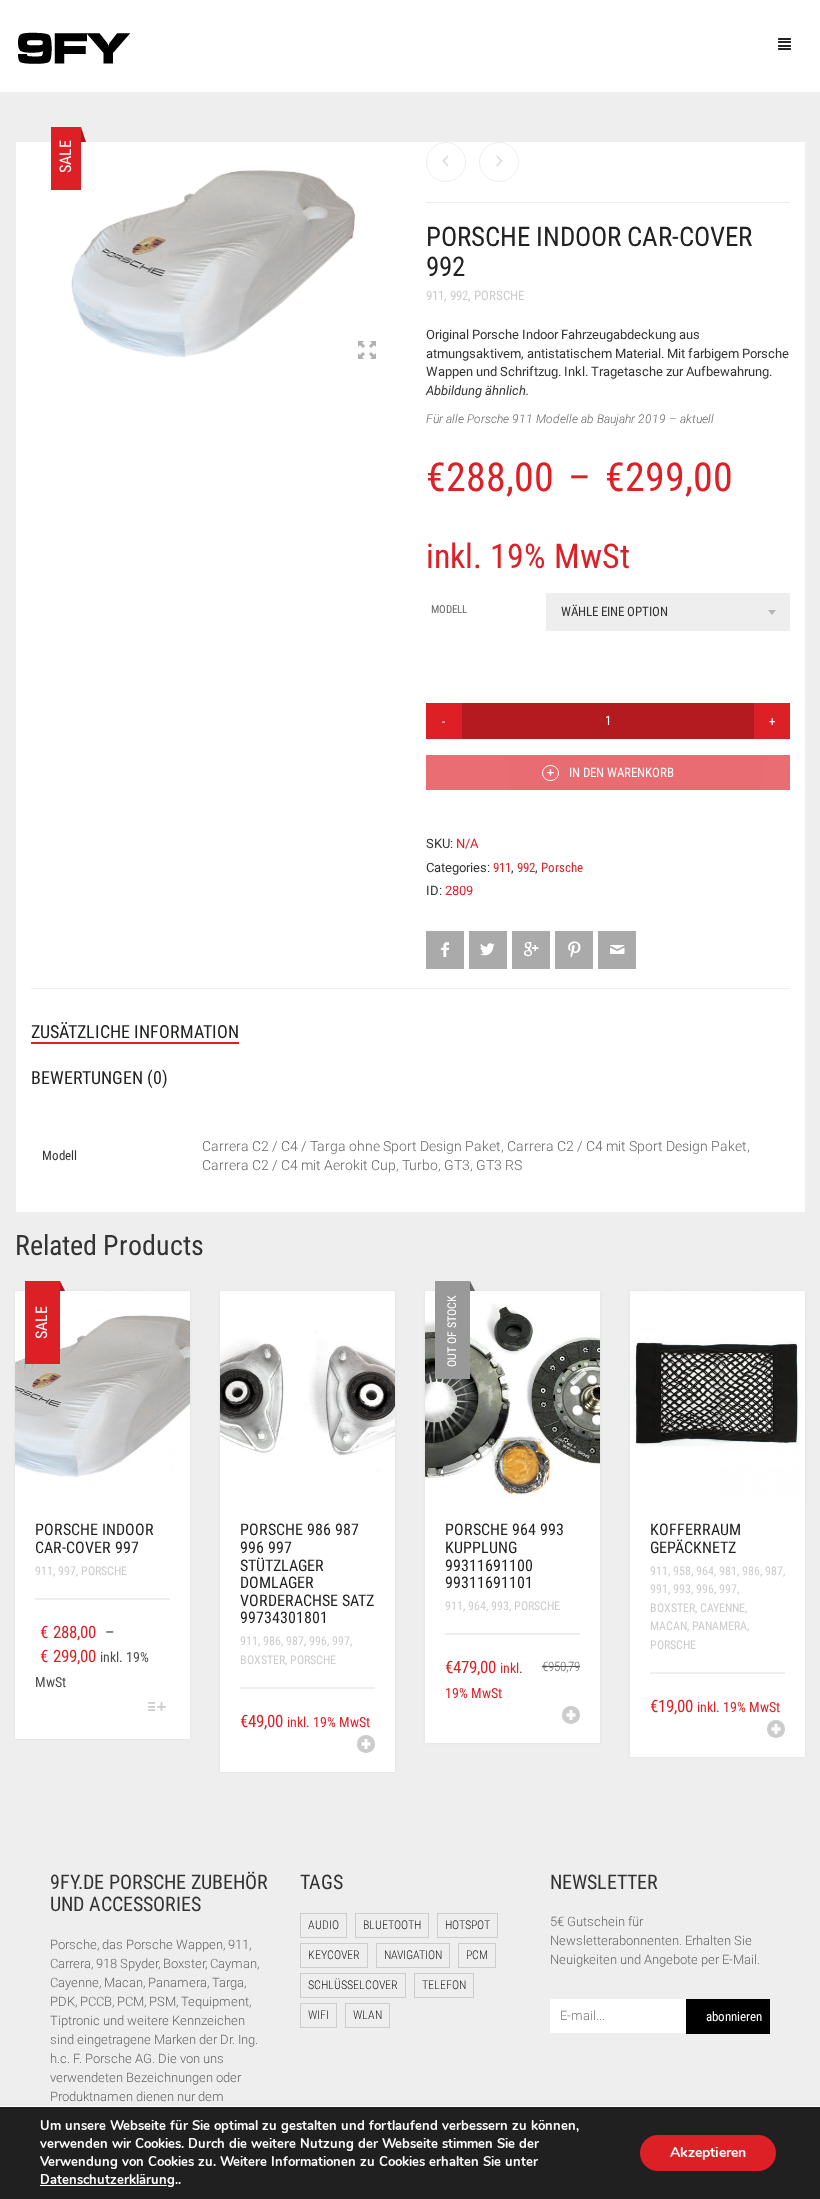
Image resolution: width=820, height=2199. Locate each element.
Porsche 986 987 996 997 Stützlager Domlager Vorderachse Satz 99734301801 (307, 1573)
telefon (444, 1985)
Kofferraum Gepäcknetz (695, 1538)
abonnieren (734, 2016)
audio (323, 1925)
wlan (367, 2015)
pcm (477, 1955)
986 (272, 1641)
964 (477, 1606)
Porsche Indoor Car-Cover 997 (94, 1538)
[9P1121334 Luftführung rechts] (499, 162)
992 (459, 295)
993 (500, 1606)
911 (435, 295)
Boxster (262, 1660)
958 (682, 1571)
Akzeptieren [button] (708, 2152)
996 (318, 1641)
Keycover (334, 1955)
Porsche (499, 295)
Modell (449, 609)
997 (67, 1571)
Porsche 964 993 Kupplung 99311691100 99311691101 (504, 1556)
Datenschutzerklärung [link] (107, 2180)
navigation (413, 1955)
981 (728, 1571)
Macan (668, 1626)
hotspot (467, 1925)
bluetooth (392, 1925)
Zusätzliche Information (135, 1031)
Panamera (719, 1626)
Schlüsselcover (353, 1985)
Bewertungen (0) (99, 1077)
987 (295, 1641)
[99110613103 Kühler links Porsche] (446, 162)
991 (659, 1589)
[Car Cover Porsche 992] (213, 263)
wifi (318, 2015)
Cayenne (722, 1608)
